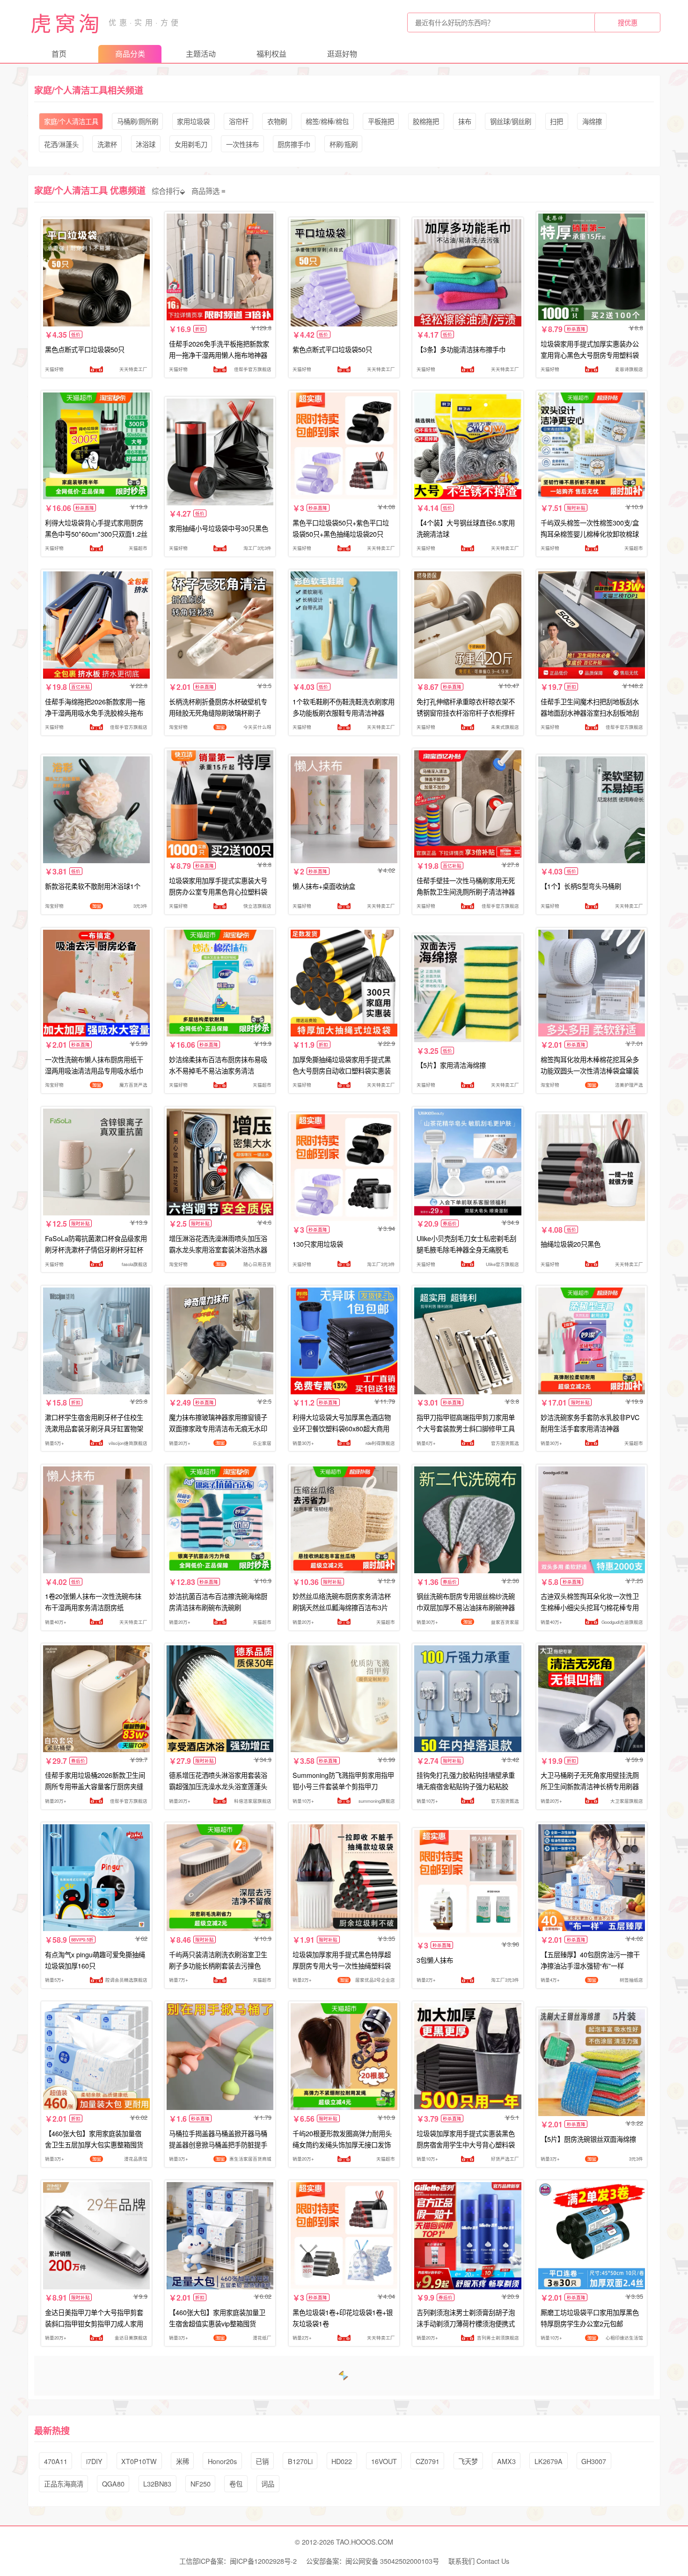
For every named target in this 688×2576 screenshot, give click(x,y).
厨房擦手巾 (294, 144)
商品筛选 (205, 190)
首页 (59, 54)
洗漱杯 (107, 144)
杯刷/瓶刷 (344, 144)
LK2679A (549, 2461)
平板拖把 (381, 121)
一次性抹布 (242, 144)
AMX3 (506, 2461)
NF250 (201, 2483)
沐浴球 (146, 144)
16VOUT (384, 2461)
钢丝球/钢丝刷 (511, 121)
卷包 (236, 2483)
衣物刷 (277, 121)
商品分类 (130, 54)
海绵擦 (592, 121)
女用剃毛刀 (191, 144)
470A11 (56, 2461)
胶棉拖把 (426, 121)
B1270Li (300, 2461)
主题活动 (201, 54)
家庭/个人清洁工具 (71, 121)
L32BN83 (157, 2483)
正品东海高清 (64, 2483)
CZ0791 (428, 2461)
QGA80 (113, 2483)
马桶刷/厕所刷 (138, 121)
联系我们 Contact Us (479, 2561)
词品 (268, 2483)
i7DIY (94, 2461)
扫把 (556, 121)
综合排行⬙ (168, 190)
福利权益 (271, 54)
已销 (262, 2461)
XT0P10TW (139, 2461)
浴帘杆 (239, 121)
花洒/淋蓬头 (61, 144)
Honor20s (222, 2461)
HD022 (342, 2461)
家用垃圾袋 (193, 121)
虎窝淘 (66, 22)
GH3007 (594, 2461)
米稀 (183, 2461)
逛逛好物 (342, 54)
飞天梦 (468, 2461)
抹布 (465, 121)
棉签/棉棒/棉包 (327, 121)
